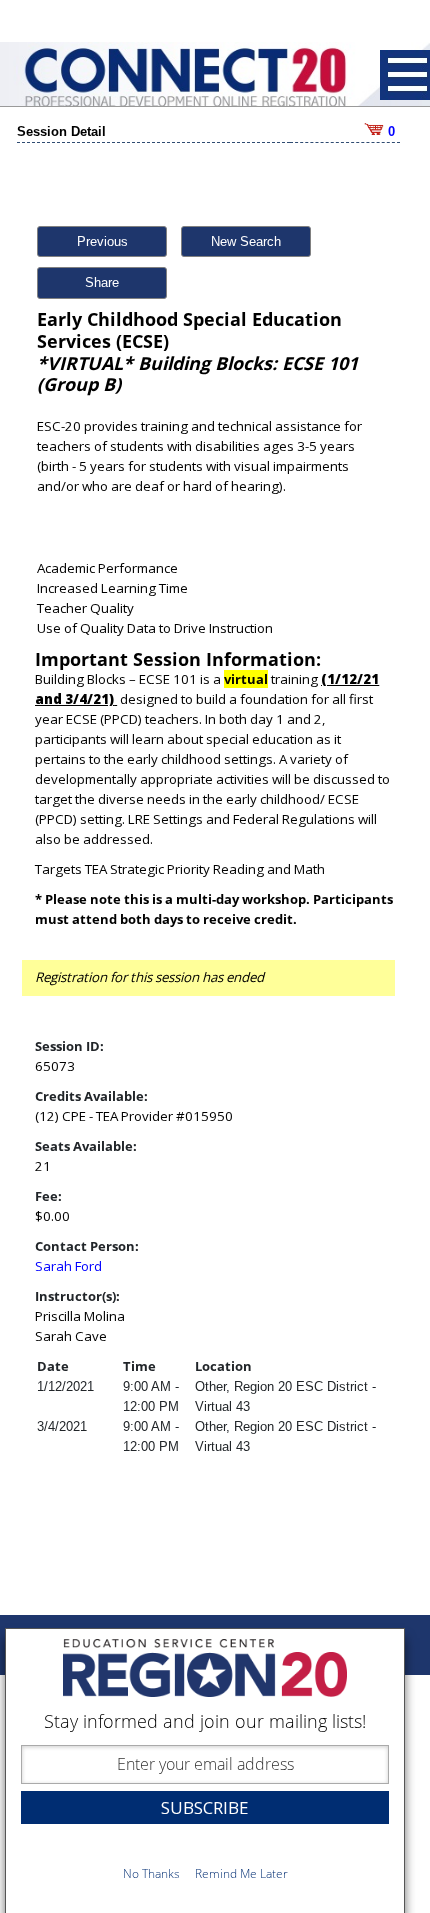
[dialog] (205, 1770)
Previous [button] (102, 241)
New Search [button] (246, 241)
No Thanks (151, 1873)
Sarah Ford (68, 1266)
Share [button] (102, 282)
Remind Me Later (241, 1873)
